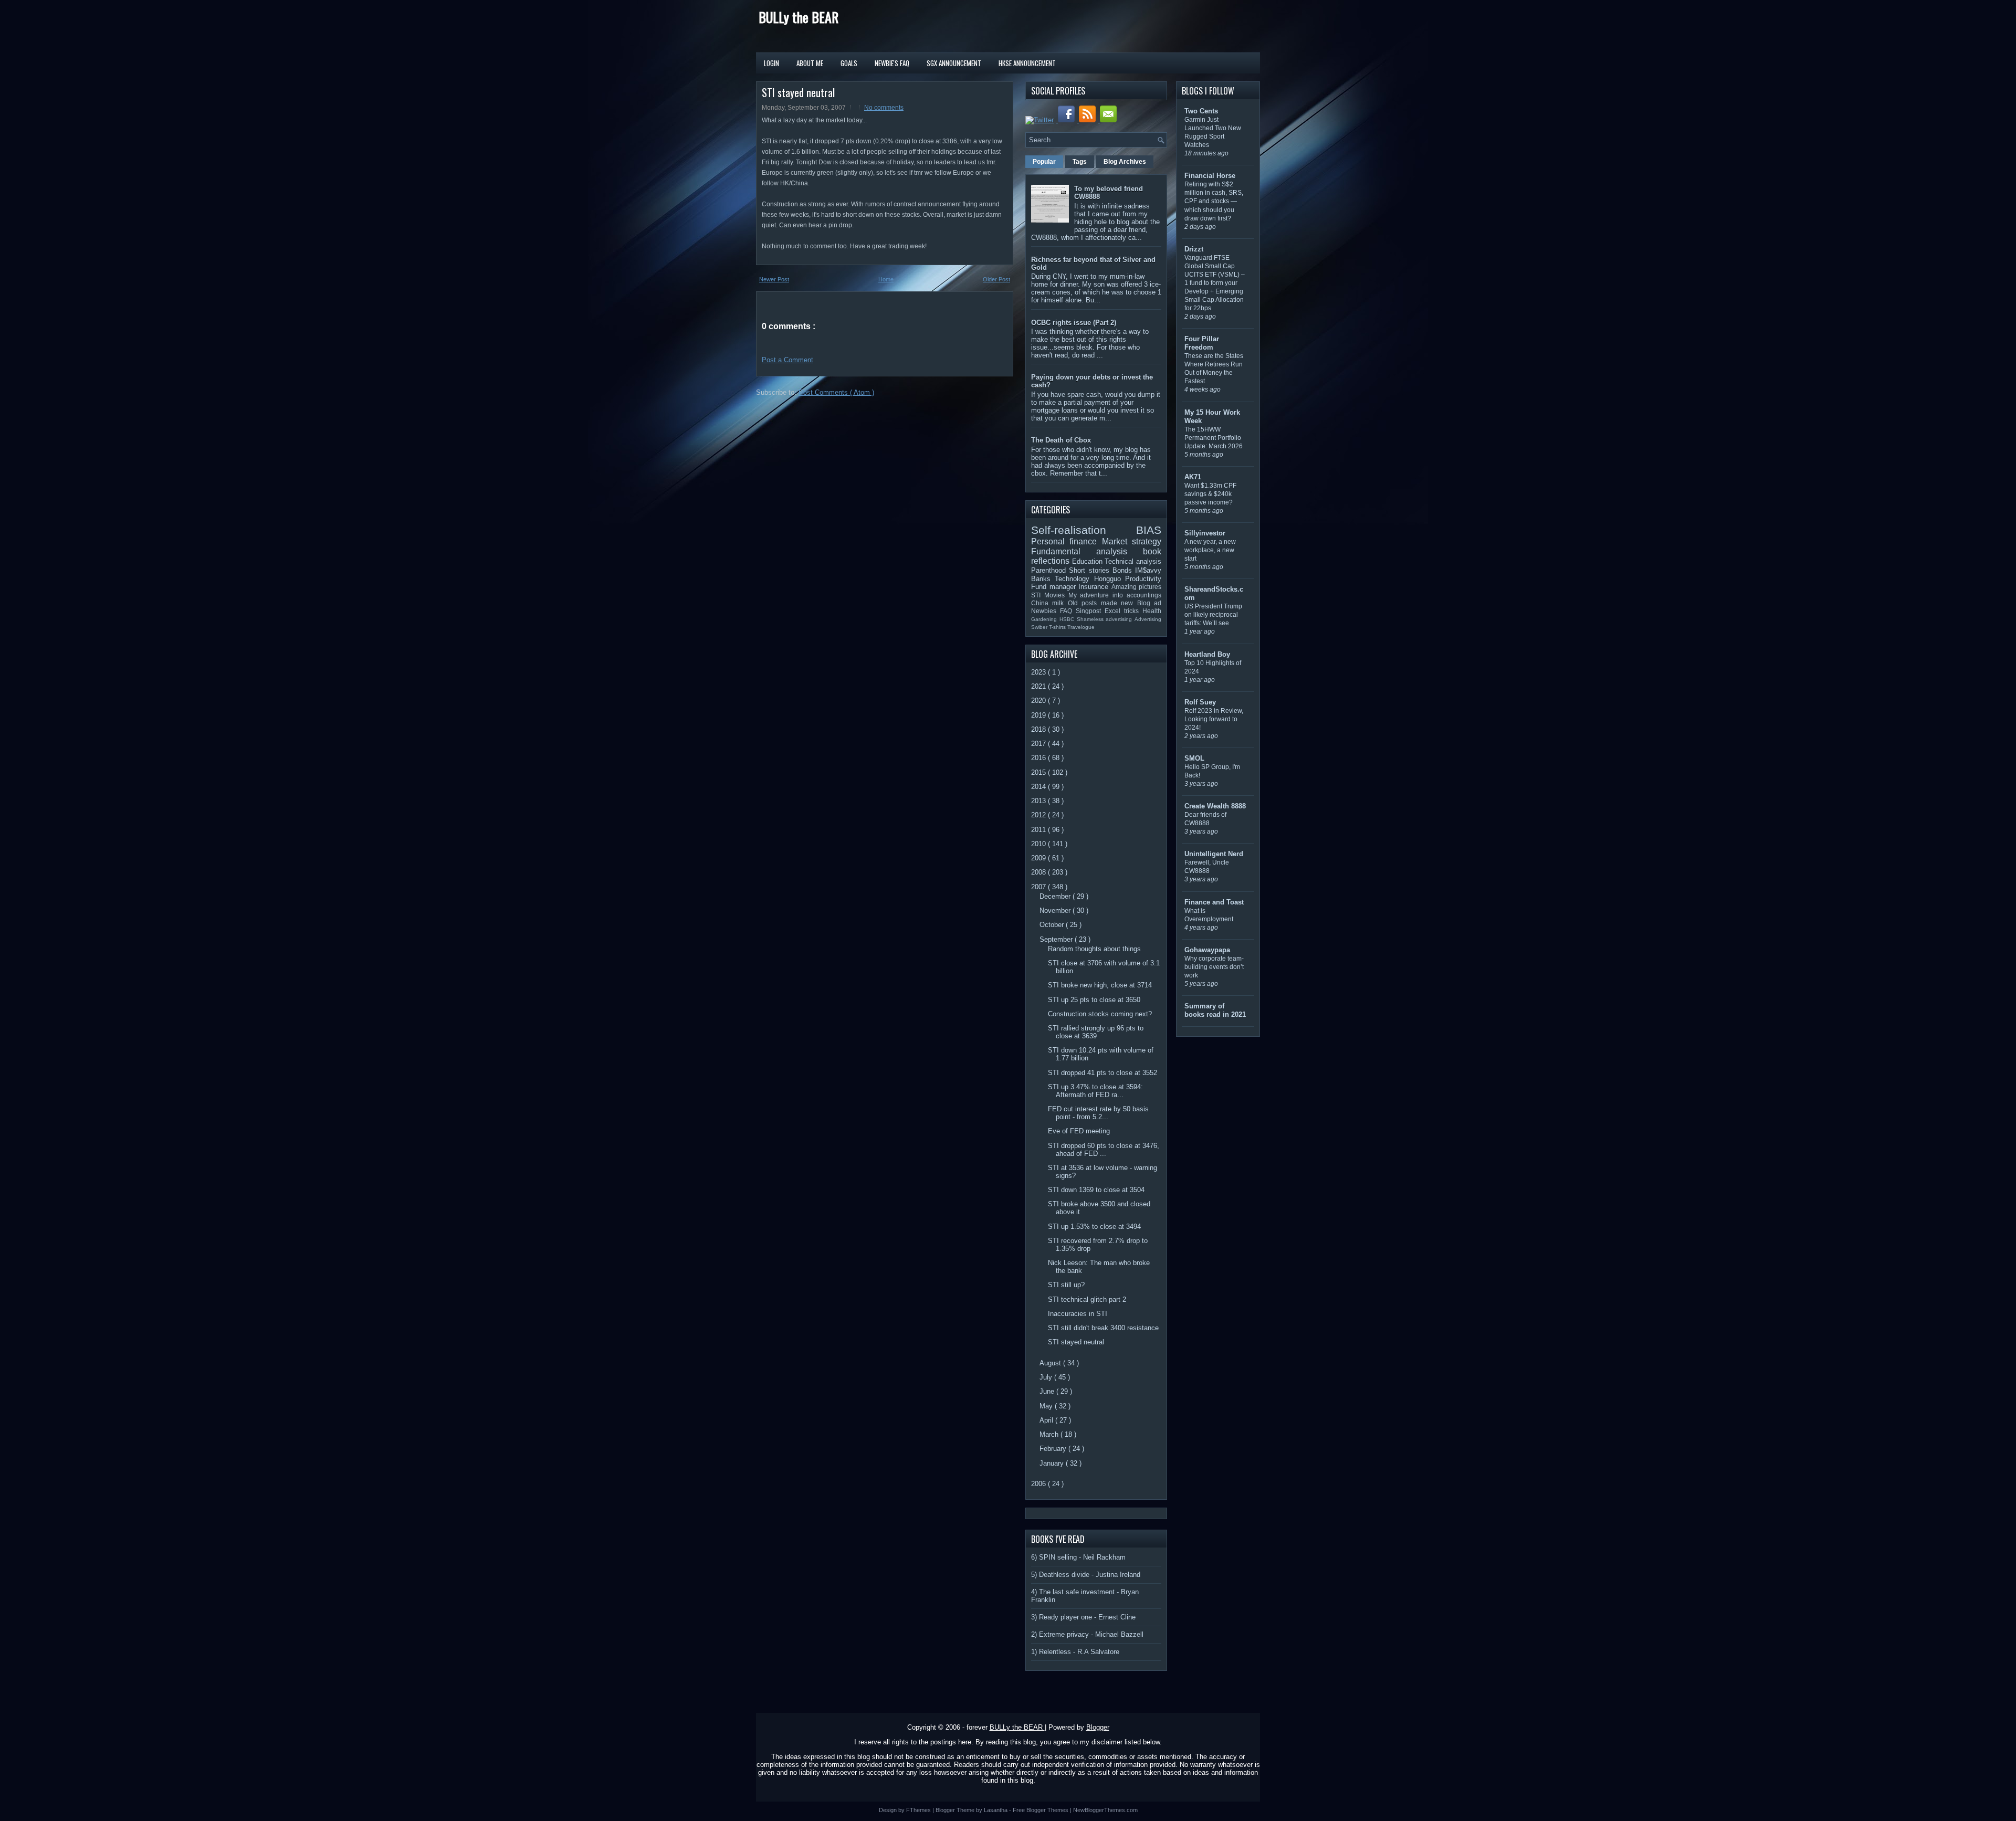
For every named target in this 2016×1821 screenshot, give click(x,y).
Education (1089, 561)
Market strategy (1132, 541)
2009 (1039, 858)
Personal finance (1067, 541)
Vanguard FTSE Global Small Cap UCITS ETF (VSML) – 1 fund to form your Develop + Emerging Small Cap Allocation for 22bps (1215, 283)
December (1056, 896)
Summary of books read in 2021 (1215, 1010)
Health (1152, 611)
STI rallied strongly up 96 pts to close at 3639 (1096, 1032)
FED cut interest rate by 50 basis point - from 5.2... (1098, 1113)
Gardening (1045, 619)
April (1047, 1420)
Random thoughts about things (1094, 949)
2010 (1039, 844)
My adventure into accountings (1115, 595)
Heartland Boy (1207, 654)
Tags (1080, 162)
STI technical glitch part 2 (1087, 1299)
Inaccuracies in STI (1078, 1314)
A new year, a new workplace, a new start (1210, 550)
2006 (1039, 1484)
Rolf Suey (1200, 702)
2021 (1039, 686)
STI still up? (1066, 1285)
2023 (1039, 672)
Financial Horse (1210, 176)
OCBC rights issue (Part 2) (1074, 323)
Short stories (1091, 570)
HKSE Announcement (1027, 63)
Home (886, 279)
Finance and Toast (1214, 902)
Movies (1056, 595)
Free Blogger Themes (1041, 1810)
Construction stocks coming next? (1100, 1014)
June (1048, 1391)
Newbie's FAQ (892, 63)
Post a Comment (787, 360)
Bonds (1124, 570)
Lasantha (996, 1810)
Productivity (1143, 579)
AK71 (1193, 477)
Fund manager (1055, 587)
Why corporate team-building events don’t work (1214, 967)
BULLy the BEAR (799, 17)
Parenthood (1050, 570)
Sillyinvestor (1205, 533)
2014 (1039, 787)
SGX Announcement (954, 63)
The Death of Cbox (1061, 440)
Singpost (1090, 611)
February (1054, 1449)
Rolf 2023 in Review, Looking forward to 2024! (1214, 719)
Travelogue (1081, 627)
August (1051, 1363)
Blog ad (1149, 603)
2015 (1039, 772)
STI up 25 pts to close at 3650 (1094, 1000)
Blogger (1098, 1727)
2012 (1039, 815)
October (1053, 925)
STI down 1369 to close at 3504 (1096, 1190)
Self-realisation (1084, 530)
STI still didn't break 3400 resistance (1103, 1328)
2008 (1039, 872)
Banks (1043, 579)
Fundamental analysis (1087, 551)
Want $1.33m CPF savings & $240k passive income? (1210, 494)
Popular (1044, 162)
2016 (1039, 758)
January (1053, 1463)
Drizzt (1194, 249)
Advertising (1148, 619)
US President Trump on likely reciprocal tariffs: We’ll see (1213, 615)
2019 (1039, 715)
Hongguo (1110, 579)
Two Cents (1201, 111)
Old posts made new (1102, 603)
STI (1038, 595)
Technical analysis (1133, 561)
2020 (1039, 701)
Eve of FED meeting (1079, 1131)
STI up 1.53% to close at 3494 (1094, 1227)
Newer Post (774, 279)
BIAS (1149, 530)
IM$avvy (1148, 570)
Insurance (1095, 587)
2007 (1039, 887)
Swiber (1040, 627)
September (1057, 939)
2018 (1039, 729)
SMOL (1194, 758)
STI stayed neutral (798, 92)
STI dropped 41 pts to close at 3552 (1102, 1073)
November (1056, 911)
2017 (1039, 744)
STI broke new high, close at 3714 (1100, 985)
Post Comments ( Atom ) (836, 392)
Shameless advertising (1106, 619)
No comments (884, 108)
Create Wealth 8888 (1215, 806)
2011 (1039, 830)
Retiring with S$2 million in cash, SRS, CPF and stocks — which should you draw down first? (1214, 201)
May (1047, 1406)
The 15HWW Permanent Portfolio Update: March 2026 (1214, 438)
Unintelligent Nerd (1214, 854)
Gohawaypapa (1207, 950)
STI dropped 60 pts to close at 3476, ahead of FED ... (1104, 1150)
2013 (1039, 801)
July (1047, 1377)
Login (771, 63)
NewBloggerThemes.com (1105, 1810)
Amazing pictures (1137, 587)
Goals (849, 63)
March (1050, 1434)
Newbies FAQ (1053, 611)
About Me (810, 63)
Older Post (996, 279)
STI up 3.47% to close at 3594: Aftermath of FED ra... (1095, 1091)
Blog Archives (1125, 162)
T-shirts (1058, 627)
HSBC (1068, 619)
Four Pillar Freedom (1202, 343)
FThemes (919, 1810)
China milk (1049, 603)
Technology (1074, 579)
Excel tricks (1123, 611)
